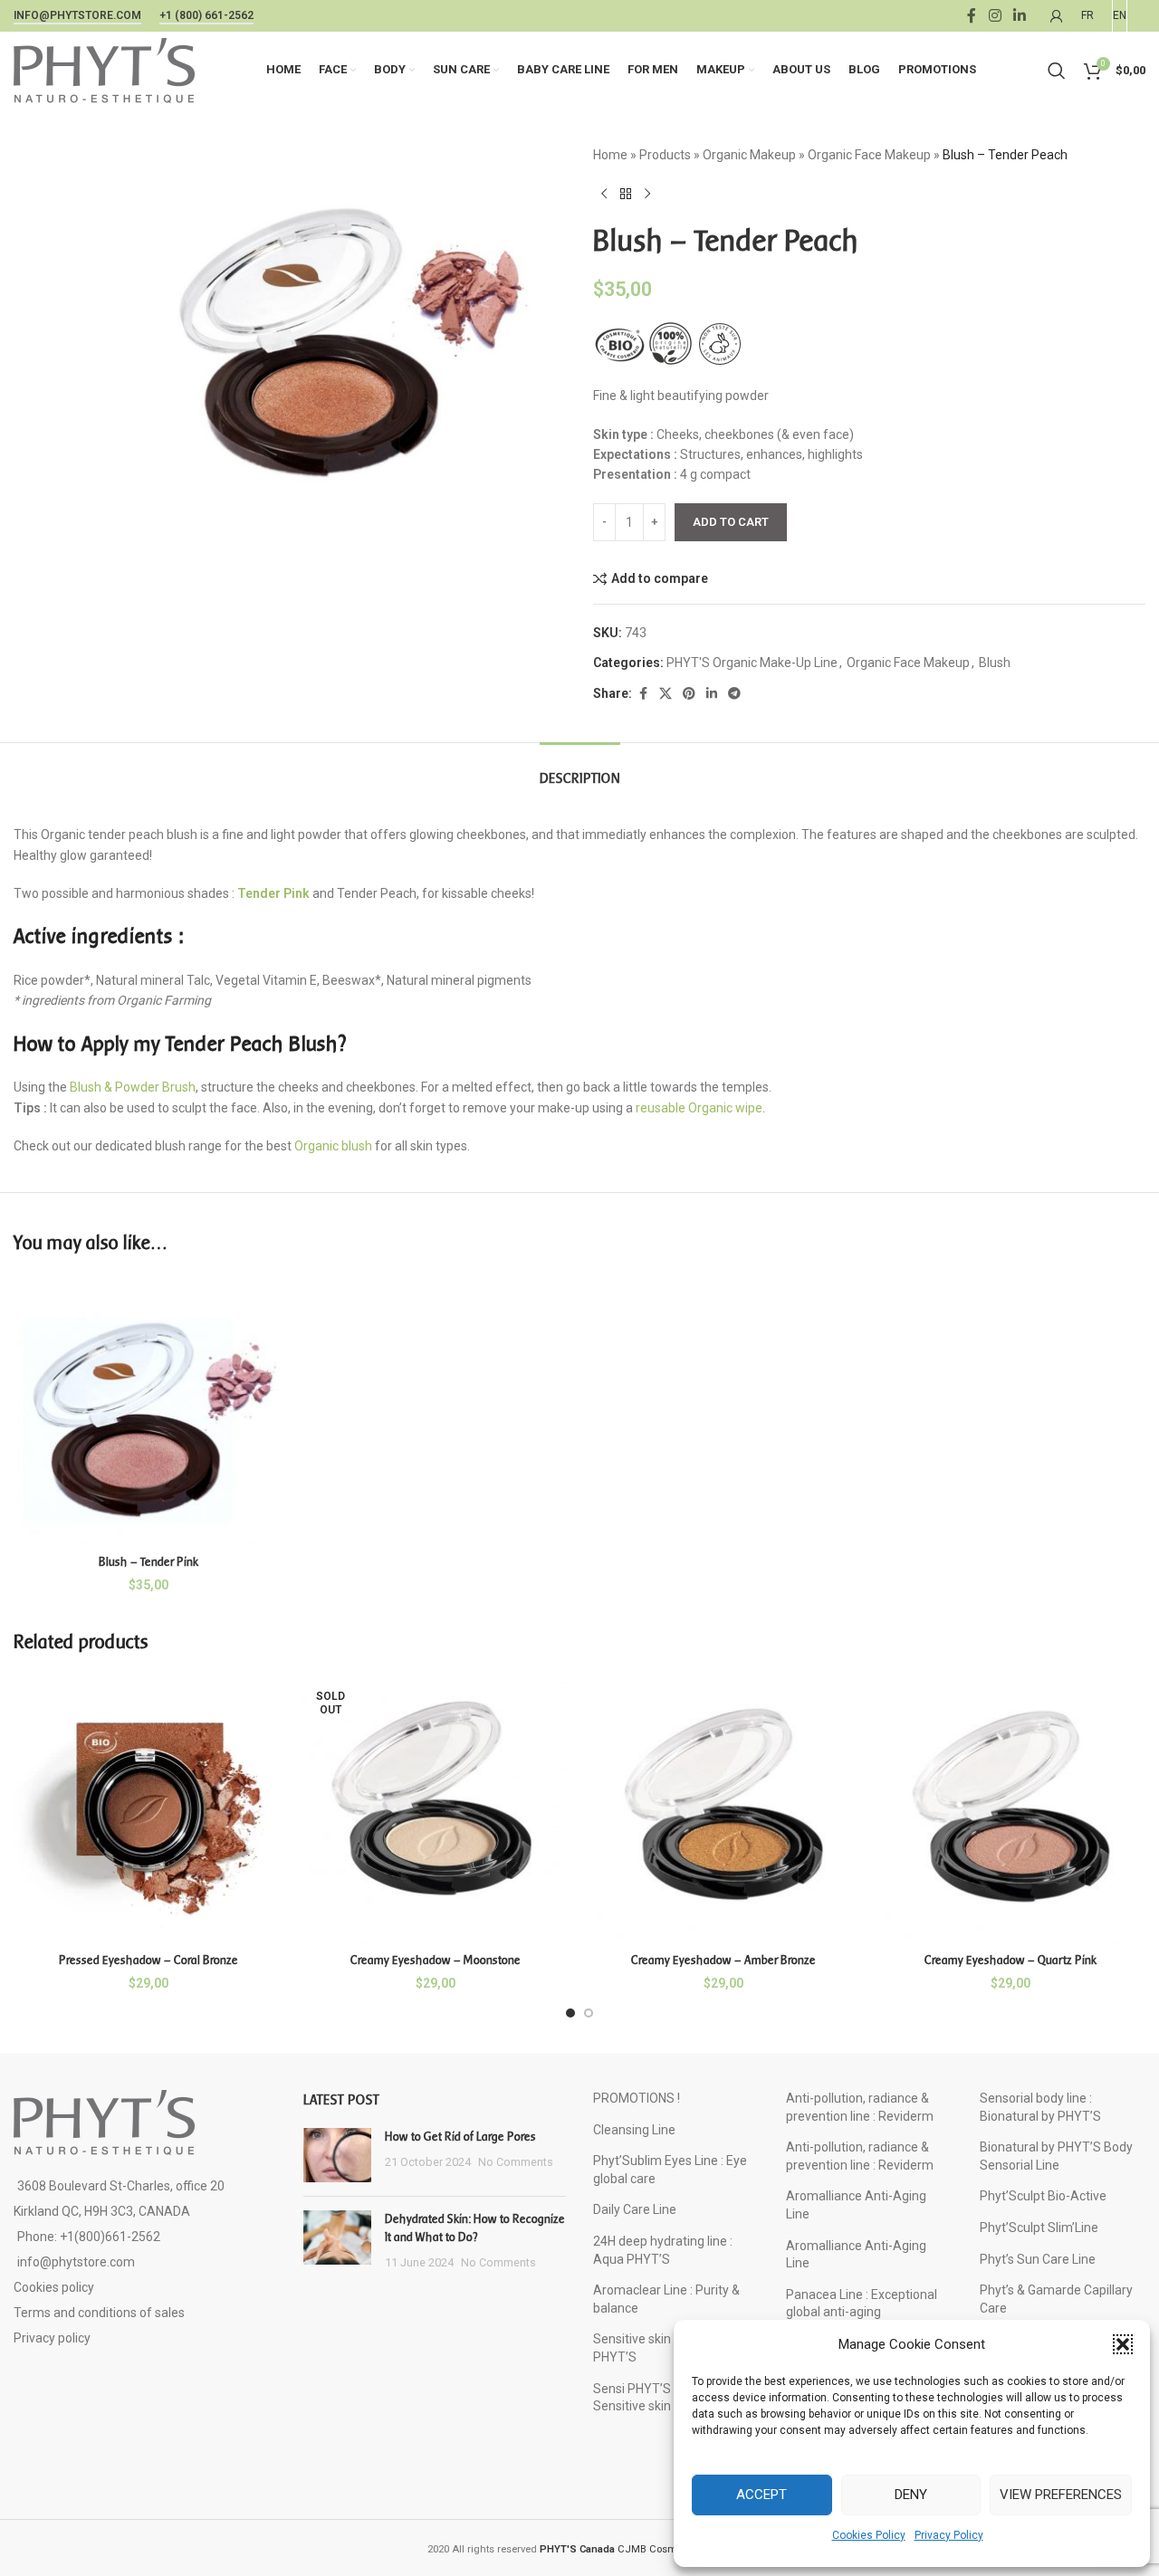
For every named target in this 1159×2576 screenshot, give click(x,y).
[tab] (580, 770)
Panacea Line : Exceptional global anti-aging (862, 2304)
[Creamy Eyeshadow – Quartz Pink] (1011, 1809)
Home (610, 155)
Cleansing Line (634, 2130)
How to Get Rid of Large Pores (460, 2137)
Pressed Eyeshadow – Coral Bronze (148, 1960)
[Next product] (647, 194)
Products (665, 155)
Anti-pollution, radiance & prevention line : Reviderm (860, 2107)
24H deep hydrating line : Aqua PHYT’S (663, 2250)
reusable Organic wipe (699, 1108)
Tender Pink (273, 893)
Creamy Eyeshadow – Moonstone (436, 1960)
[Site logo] (104, 69)
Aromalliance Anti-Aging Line (856, 2205)
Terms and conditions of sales (99, 2313)
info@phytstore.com (77, 15)
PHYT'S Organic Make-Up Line (752, 663)
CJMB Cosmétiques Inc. (636, 2549)
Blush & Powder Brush (133, 1087)
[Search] (1057, 71)
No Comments (516, 2162)
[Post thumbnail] (337, 2155)
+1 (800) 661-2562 (206, 15)
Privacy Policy (949, 2535)
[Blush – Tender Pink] (148, 1410)
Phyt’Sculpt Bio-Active (1043, 2196)
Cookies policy (54, 2287)
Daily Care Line (635, 2209)
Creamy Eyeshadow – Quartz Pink (1011, 1960)
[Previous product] (604, 194)
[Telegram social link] (734, 694)
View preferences (1061, 2495)
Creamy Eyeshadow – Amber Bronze (723, 1960)
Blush (995, 663)
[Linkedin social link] (1020, 16)
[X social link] (666, 694)
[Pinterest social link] (689, 694)
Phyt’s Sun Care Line (1038, 2259)
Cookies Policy (869, 2535)
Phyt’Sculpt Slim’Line (1039, 2228)
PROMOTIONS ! (637, 2098)
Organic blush (333, 1146)
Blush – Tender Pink (148, 1562)
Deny (911, 2495)
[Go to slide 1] (570, 2013)
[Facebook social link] (972, 16)
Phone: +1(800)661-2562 (89, 2237)
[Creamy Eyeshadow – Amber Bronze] (723, 1809)
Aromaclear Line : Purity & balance (666, 2299)
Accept (761, 2495)
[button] (1123, 2344)
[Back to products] (626, 194)
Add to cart (731, 522)
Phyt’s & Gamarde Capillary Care (1056, 2299)
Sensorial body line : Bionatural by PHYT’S (1040, 2107)
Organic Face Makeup (869, 155)
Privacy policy (52, 2338)
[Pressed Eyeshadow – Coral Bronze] (148, 1809)
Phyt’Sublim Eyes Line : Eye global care (670, 2170)
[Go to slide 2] (589, 2013)
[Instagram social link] (995, 16)
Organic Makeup (749, 155)
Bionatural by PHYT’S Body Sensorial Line (1056, 2156)
